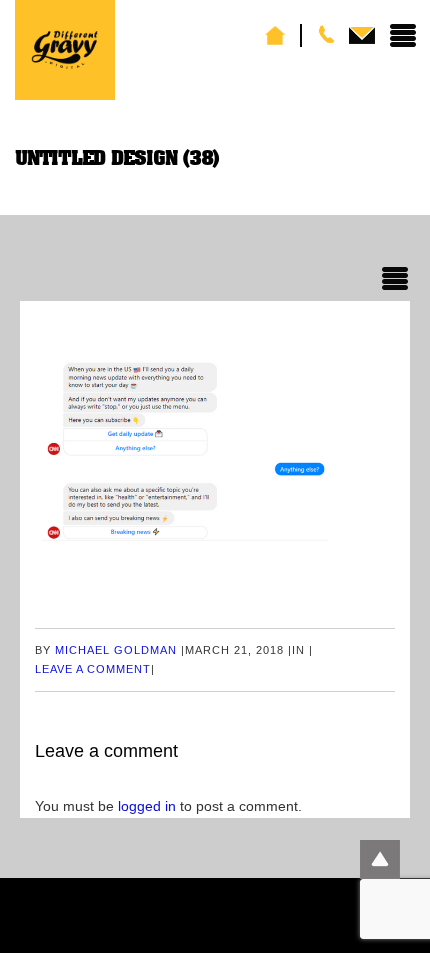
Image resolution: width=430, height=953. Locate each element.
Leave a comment (93, 669)
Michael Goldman (116, 650)
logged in (147, 806)
